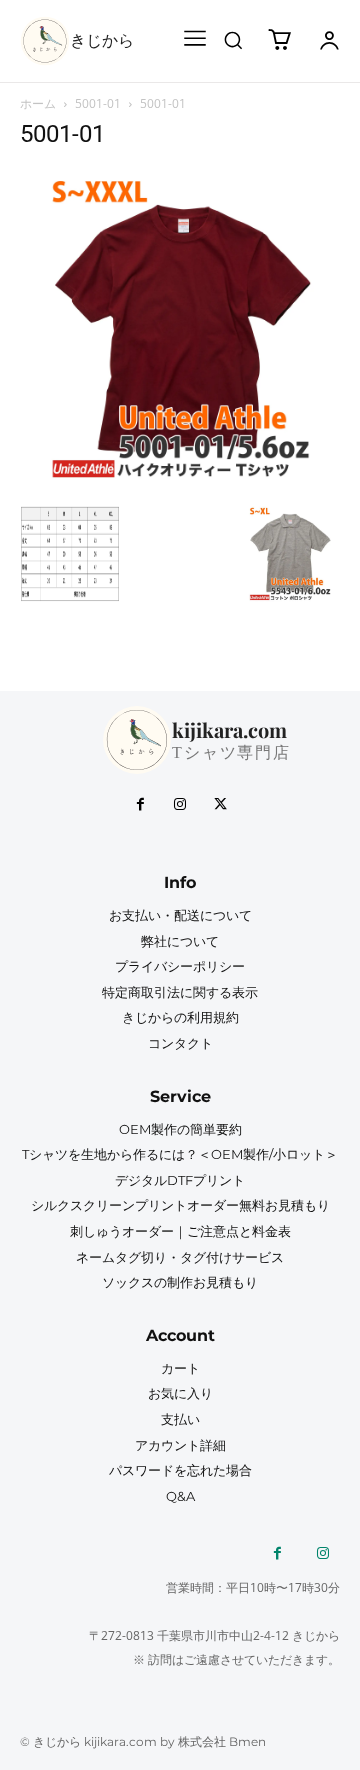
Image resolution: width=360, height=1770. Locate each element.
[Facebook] (140, 805)
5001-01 (98, 103)
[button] (233, 40)
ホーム (38, 103)
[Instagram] (180, 805)
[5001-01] (180, 483)
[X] (220, 805)
